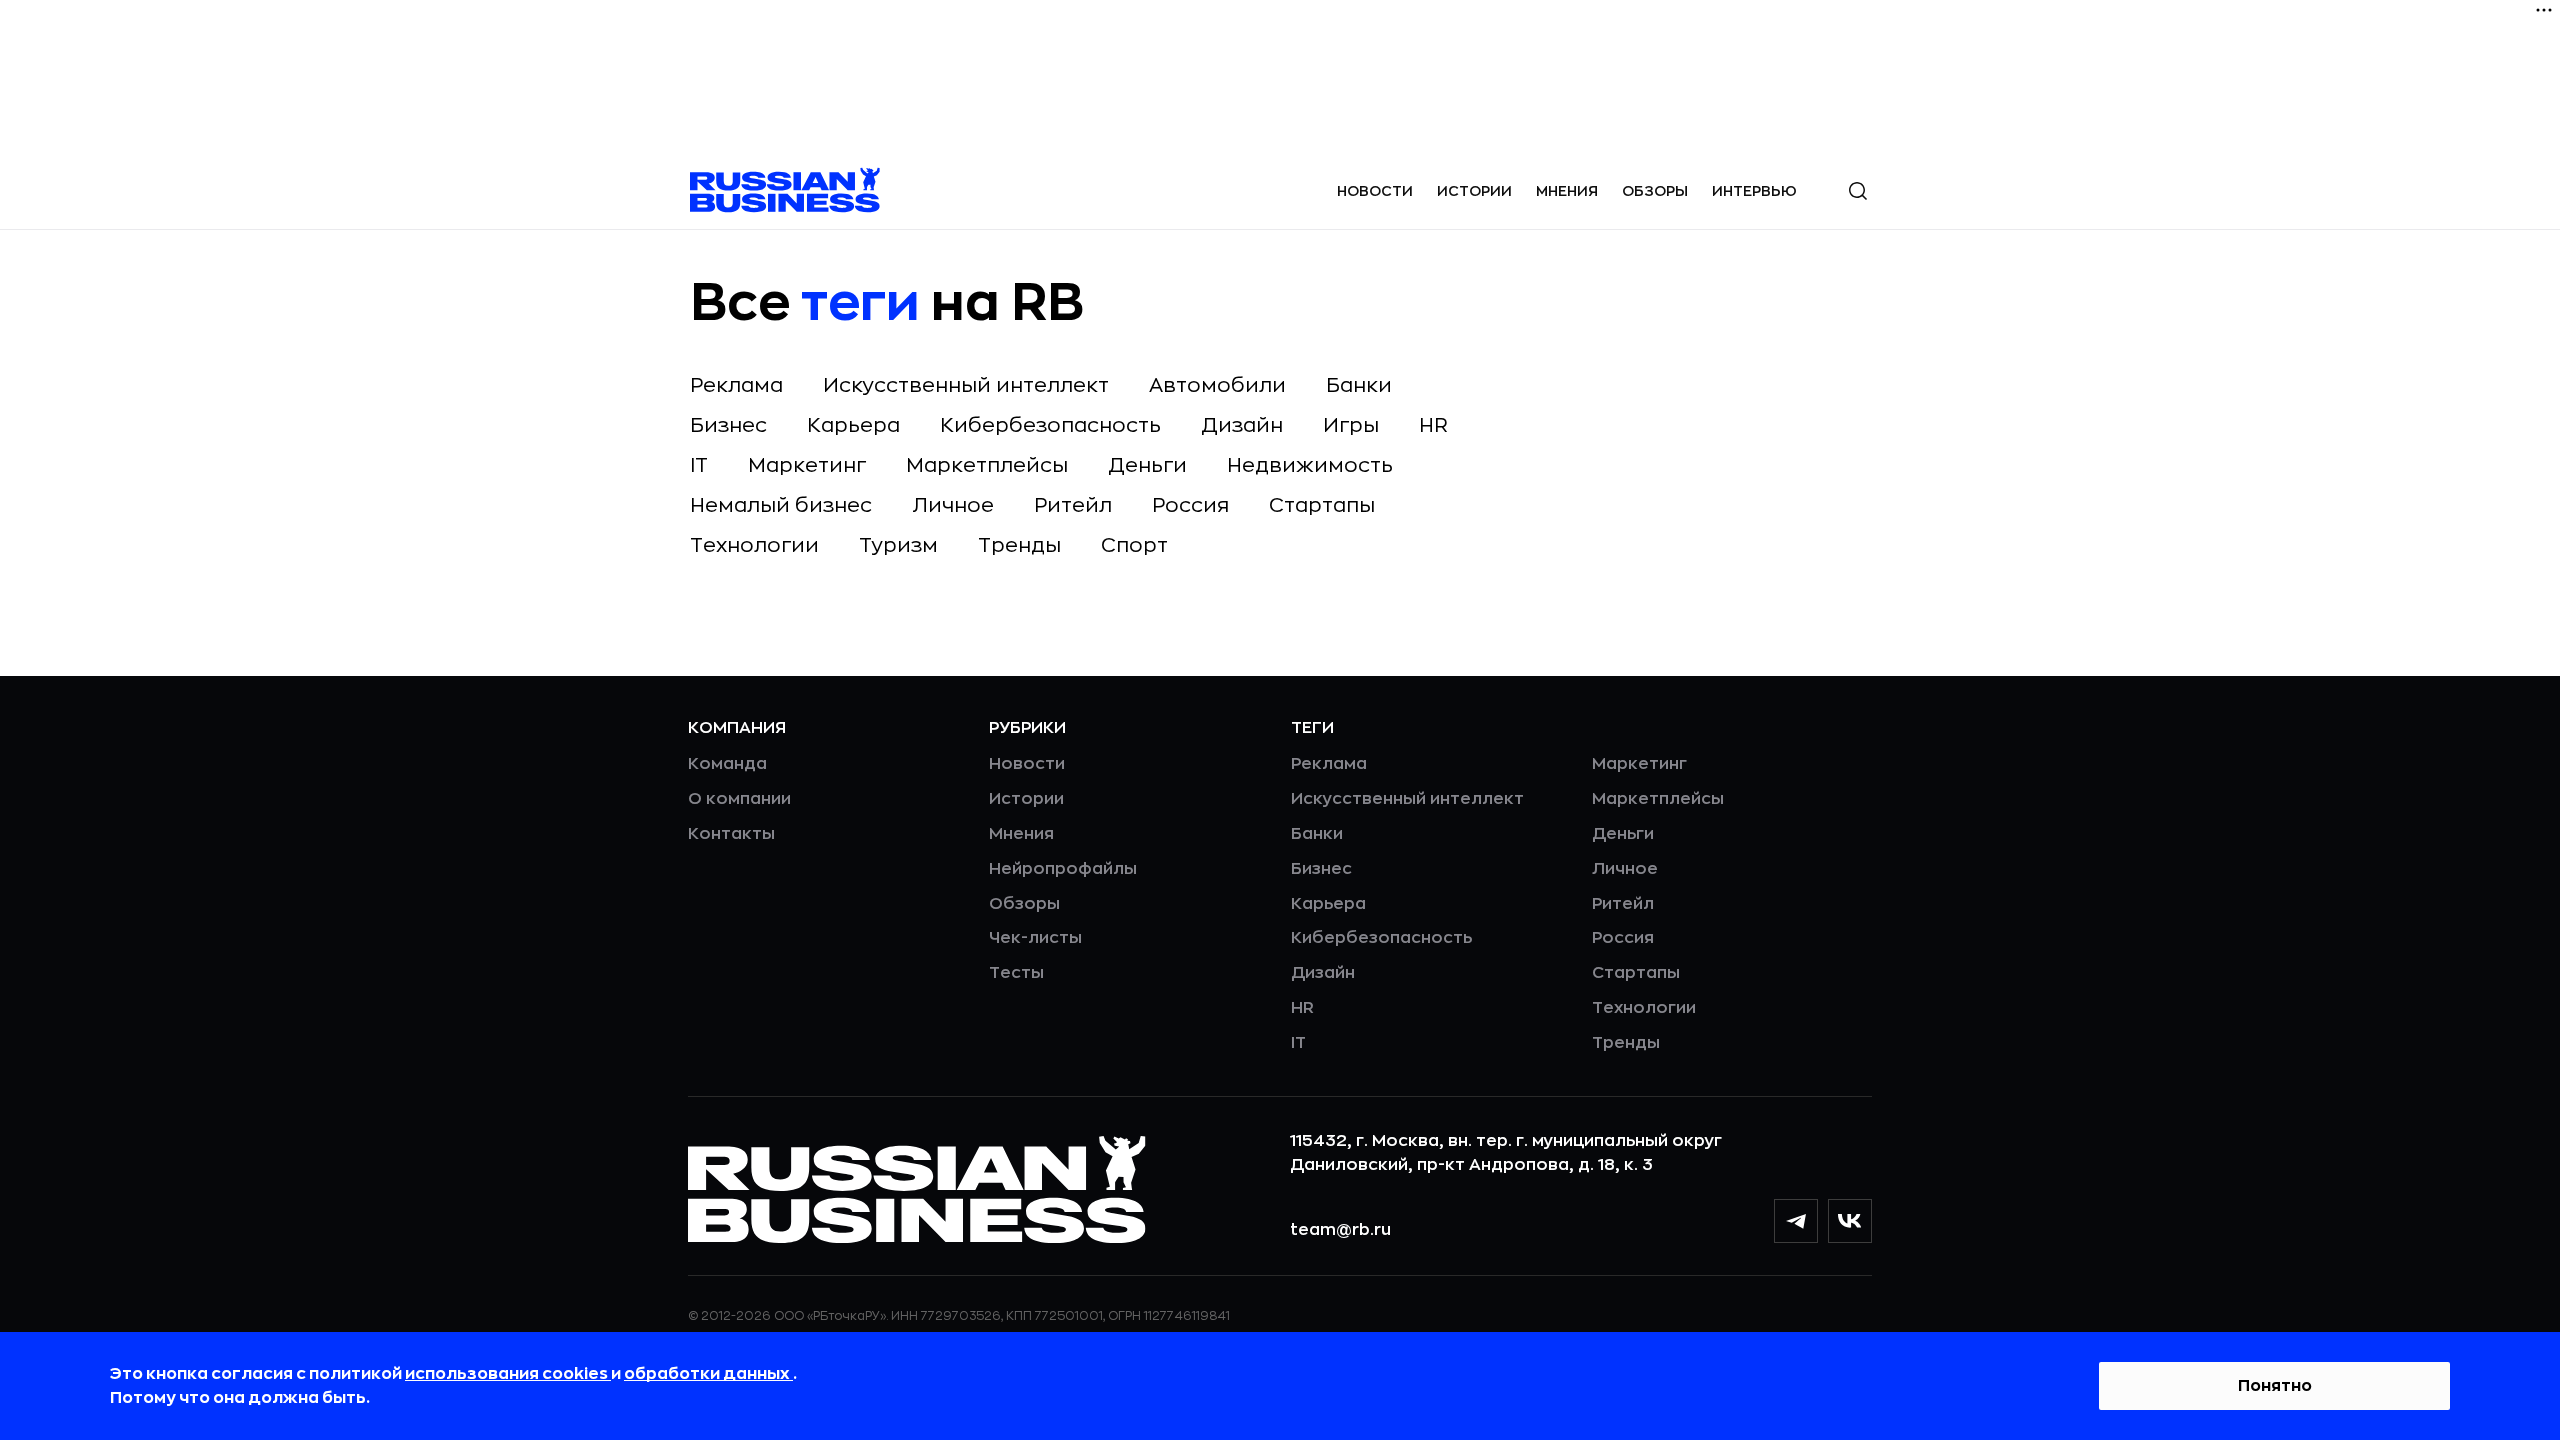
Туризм (898, 545)
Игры (1351, 425)
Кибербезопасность (1050, 425)
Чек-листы (1035, 938)
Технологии (754, 545)
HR (1433, 425)
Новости (1375, 191)
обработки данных (708, 1374)
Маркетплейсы (987, 465)
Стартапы (1322, 505)
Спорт (1134, 545)
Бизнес (728, 425)
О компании (739, 799)
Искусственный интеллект (966, 385)
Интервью (1754, 191)
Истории (1474, 191)
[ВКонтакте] (1850, 1221)
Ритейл (1073, 505)
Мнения (1567, 191)
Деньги (1147, 465)
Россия (1190, 505)
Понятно (2275, 1386)
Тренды (1019, 545)
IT (699, 465)
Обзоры (1655, 191)
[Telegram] (1796, 1221)
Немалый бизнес (781, 505)
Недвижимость (1310, 465)
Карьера (853, 425)
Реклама (736, 385)
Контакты (731, 834)
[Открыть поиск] (1858, 191)
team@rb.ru (1340, 1230)
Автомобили (1217, 385)
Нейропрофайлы (1063, 869)
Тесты (1016, 973)
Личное (953, 505)
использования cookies (508, 1374)
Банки (1359, 385)
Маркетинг (807, 465)
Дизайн (1242, 425)
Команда (727, 764)
